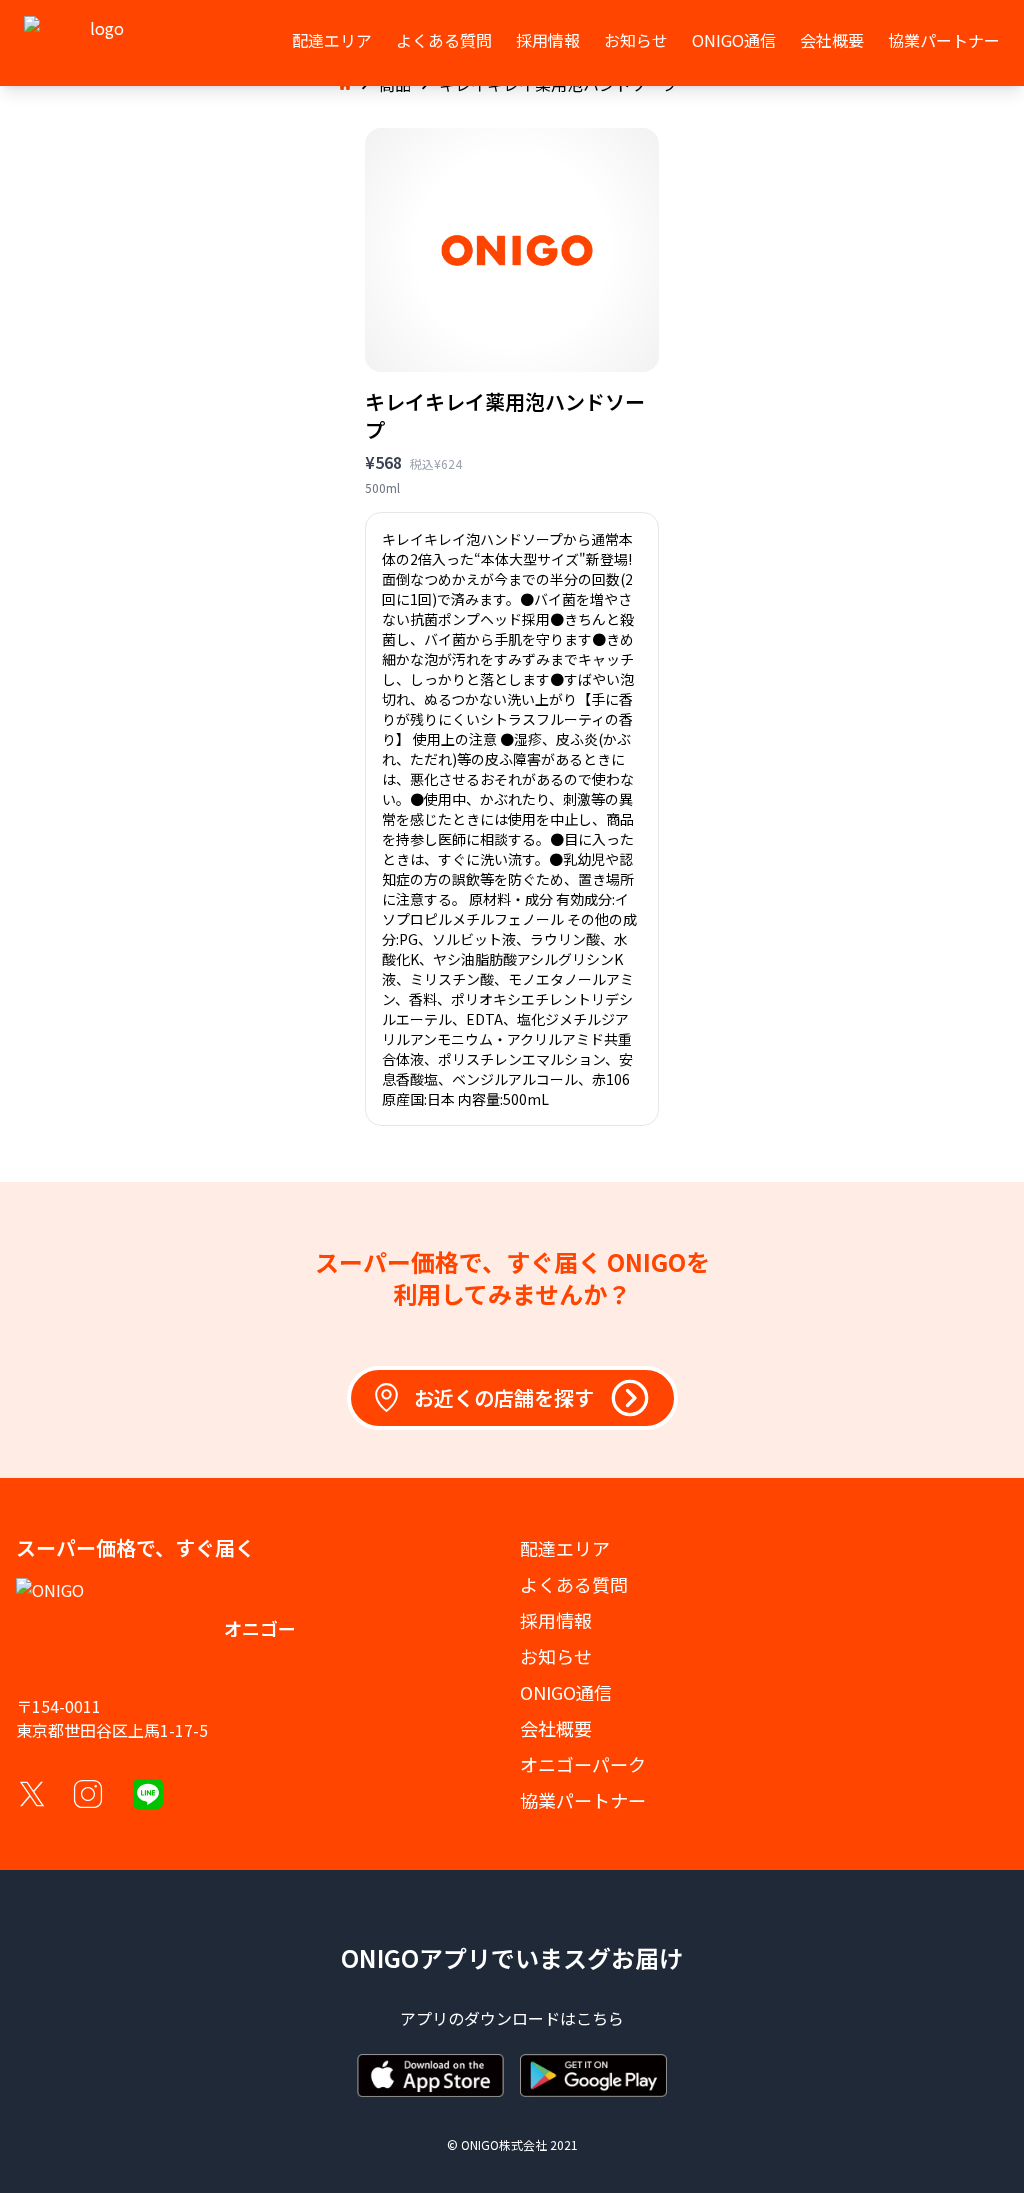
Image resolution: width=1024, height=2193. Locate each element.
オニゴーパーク (583, 1764)
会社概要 (832, 40)
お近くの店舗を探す (504, 1397)
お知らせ (636, 40)
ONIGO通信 (734, 40)
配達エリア (332, 40)
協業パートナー (944, 40)
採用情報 (548, 40)
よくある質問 (444, 40)
